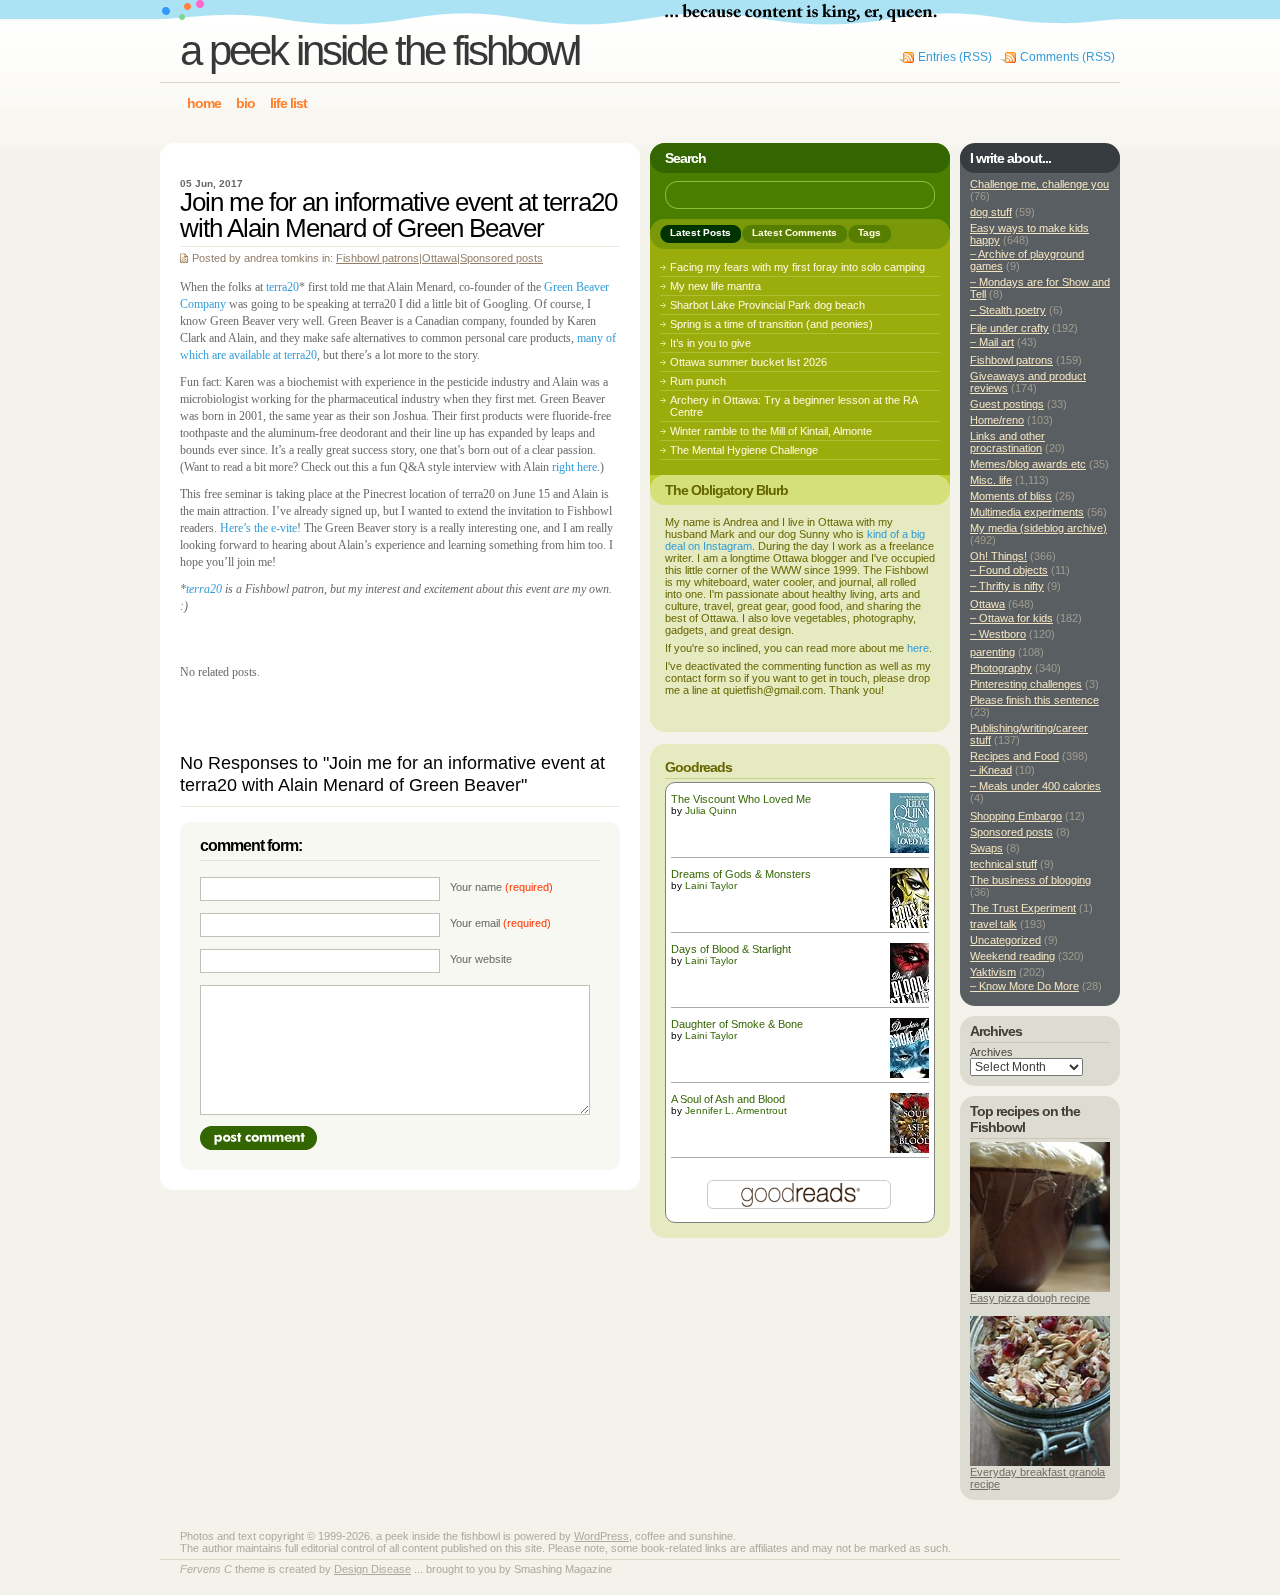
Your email (500, 923)
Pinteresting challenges (1026, 684)
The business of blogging (1030, 880)
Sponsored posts (501, 258)
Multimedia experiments (1027, 512)
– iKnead (991, 770)
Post (258, 1138)
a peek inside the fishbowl (379, 50)
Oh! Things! (998, 556)
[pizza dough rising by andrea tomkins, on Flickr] (1040, 1288)
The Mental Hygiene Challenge (744, 450)
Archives (991, 1052)
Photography (1001, 668)
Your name (501, 887)
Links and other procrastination (1007, 442)
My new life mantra (715, 286)
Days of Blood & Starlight (731, 949)
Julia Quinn (711, 810)
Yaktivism (993, 972)
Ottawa (439, 258)
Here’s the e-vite (258, 528)
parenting (992, 652)
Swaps (986, 848)
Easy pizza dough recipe (1030, 1298)
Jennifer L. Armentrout (736, 1110)
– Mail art (992, 342)
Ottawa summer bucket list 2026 (748, 362)
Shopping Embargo (1016, 816)
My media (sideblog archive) (1038, 528)
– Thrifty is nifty (1007, 586)
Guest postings (1007, 404)
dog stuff (991, 212)
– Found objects (1009, 570)
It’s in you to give (710, 343)
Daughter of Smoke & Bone (737, 1024)
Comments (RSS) (1067, 57)
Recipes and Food (1014, 756)
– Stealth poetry (1008, 310)
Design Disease (372, 1569)
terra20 (282, 287)
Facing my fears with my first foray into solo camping (797, 267)
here (918, 648)
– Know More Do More (1024, 986)
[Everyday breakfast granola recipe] (1040, 1462)
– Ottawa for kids (1011, 618)
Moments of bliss (1011, 496)
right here (574, 467)
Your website (481, 959)
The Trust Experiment (1023, 908)
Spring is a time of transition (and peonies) (771, 324)
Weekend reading (1012, 956)
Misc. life (991, 480)
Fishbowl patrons (377, 258)
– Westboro (998, 634)
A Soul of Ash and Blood (728, 1099)
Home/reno (997, 420)
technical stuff (1003, 864)
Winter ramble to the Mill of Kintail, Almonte (771, 431)
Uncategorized (1005, 940)
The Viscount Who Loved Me (741, 799)
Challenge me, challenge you (1039, 184)
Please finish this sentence (1034, 700)
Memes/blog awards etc (1028, 464)
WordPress (601, 1536)
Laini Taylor (711, 885)
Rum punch (698, 381)
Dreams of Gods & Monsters (741, 874)
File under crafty (1009, 328)
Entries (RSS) (955, 57)
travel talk (993, 924)
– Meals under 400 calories (1035, 786)
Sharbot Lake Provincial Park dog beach (767, 305)
